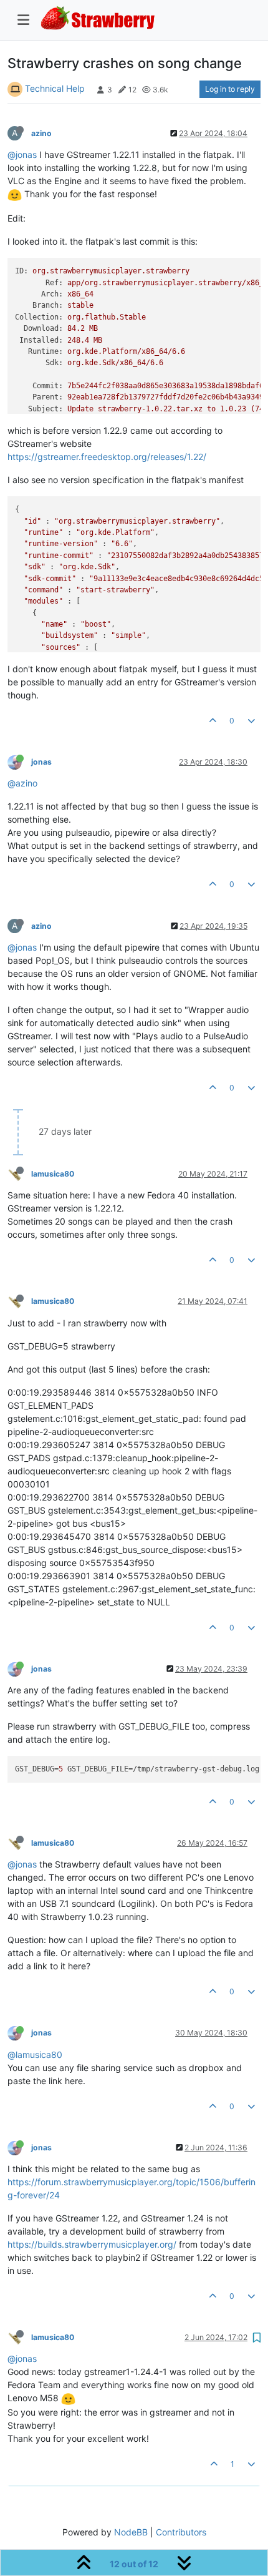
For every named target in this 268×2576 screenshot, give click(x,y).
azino (41, 133)
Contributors (181, 2532)
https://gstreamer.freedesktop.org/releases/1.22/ (107, 457)
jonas (41, 762)
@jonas (22, 154)
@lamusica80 (35, 2054)
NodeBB (131, 2532)
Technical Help (55, 88)
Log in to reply (230, 89)
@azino (22, 783)
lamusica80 (53, 1174)
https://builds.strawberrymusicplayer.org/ (92, 2244)
